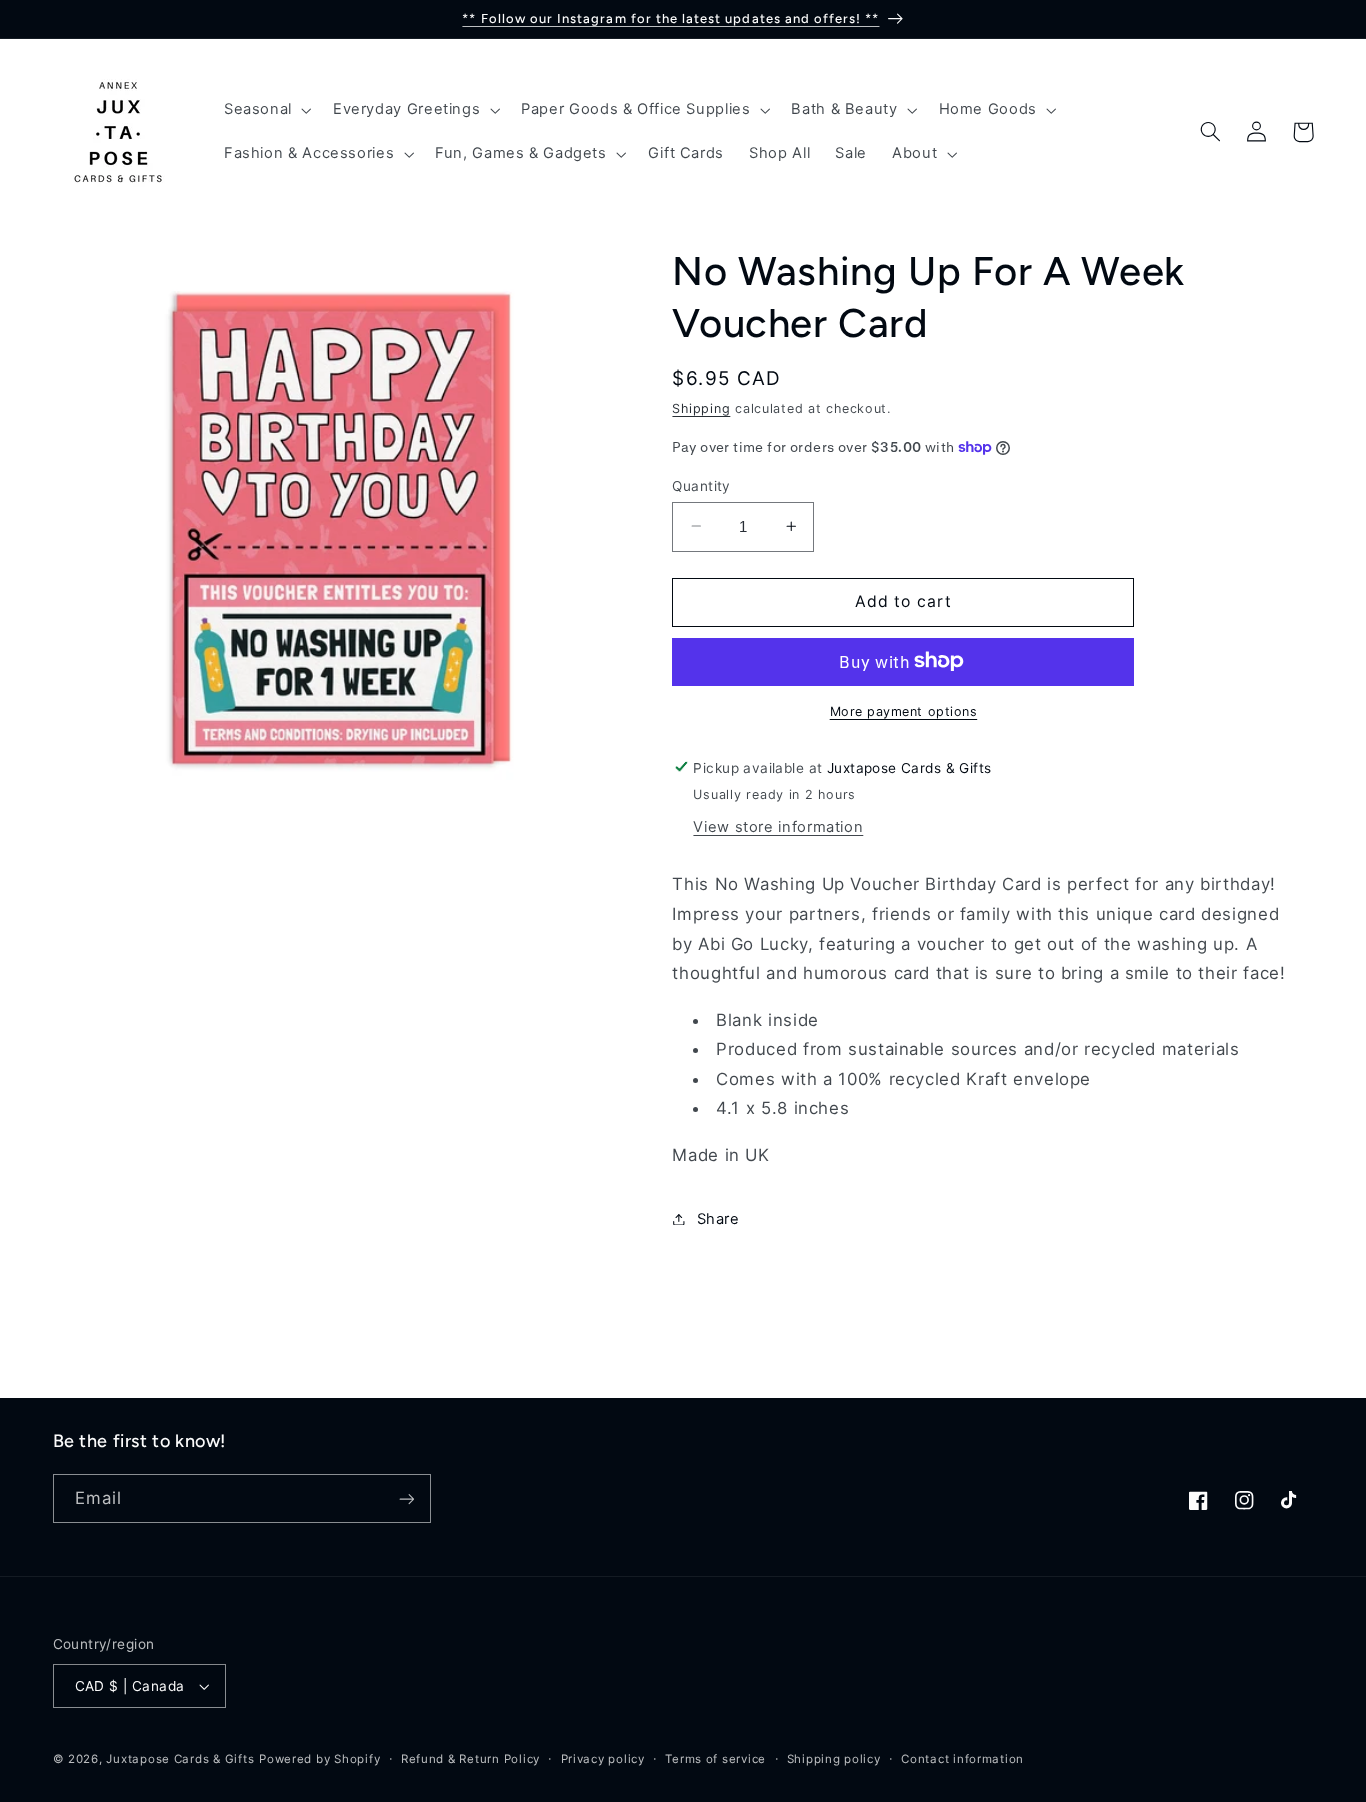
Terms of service (715, 1759)
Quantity (701, 485)
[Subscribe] (406, 1498)
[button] (265, 110)
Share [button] (718, 1218)
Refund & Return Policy (470, 1759)
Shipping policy (834, 1759)
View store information (778, 826)
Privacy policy (603, 1759)
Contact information (962, 1759)
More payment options (904, 710)
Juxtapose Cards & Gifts (180, 1759)
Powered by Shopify (319, 1759)
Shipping (701, 408)
